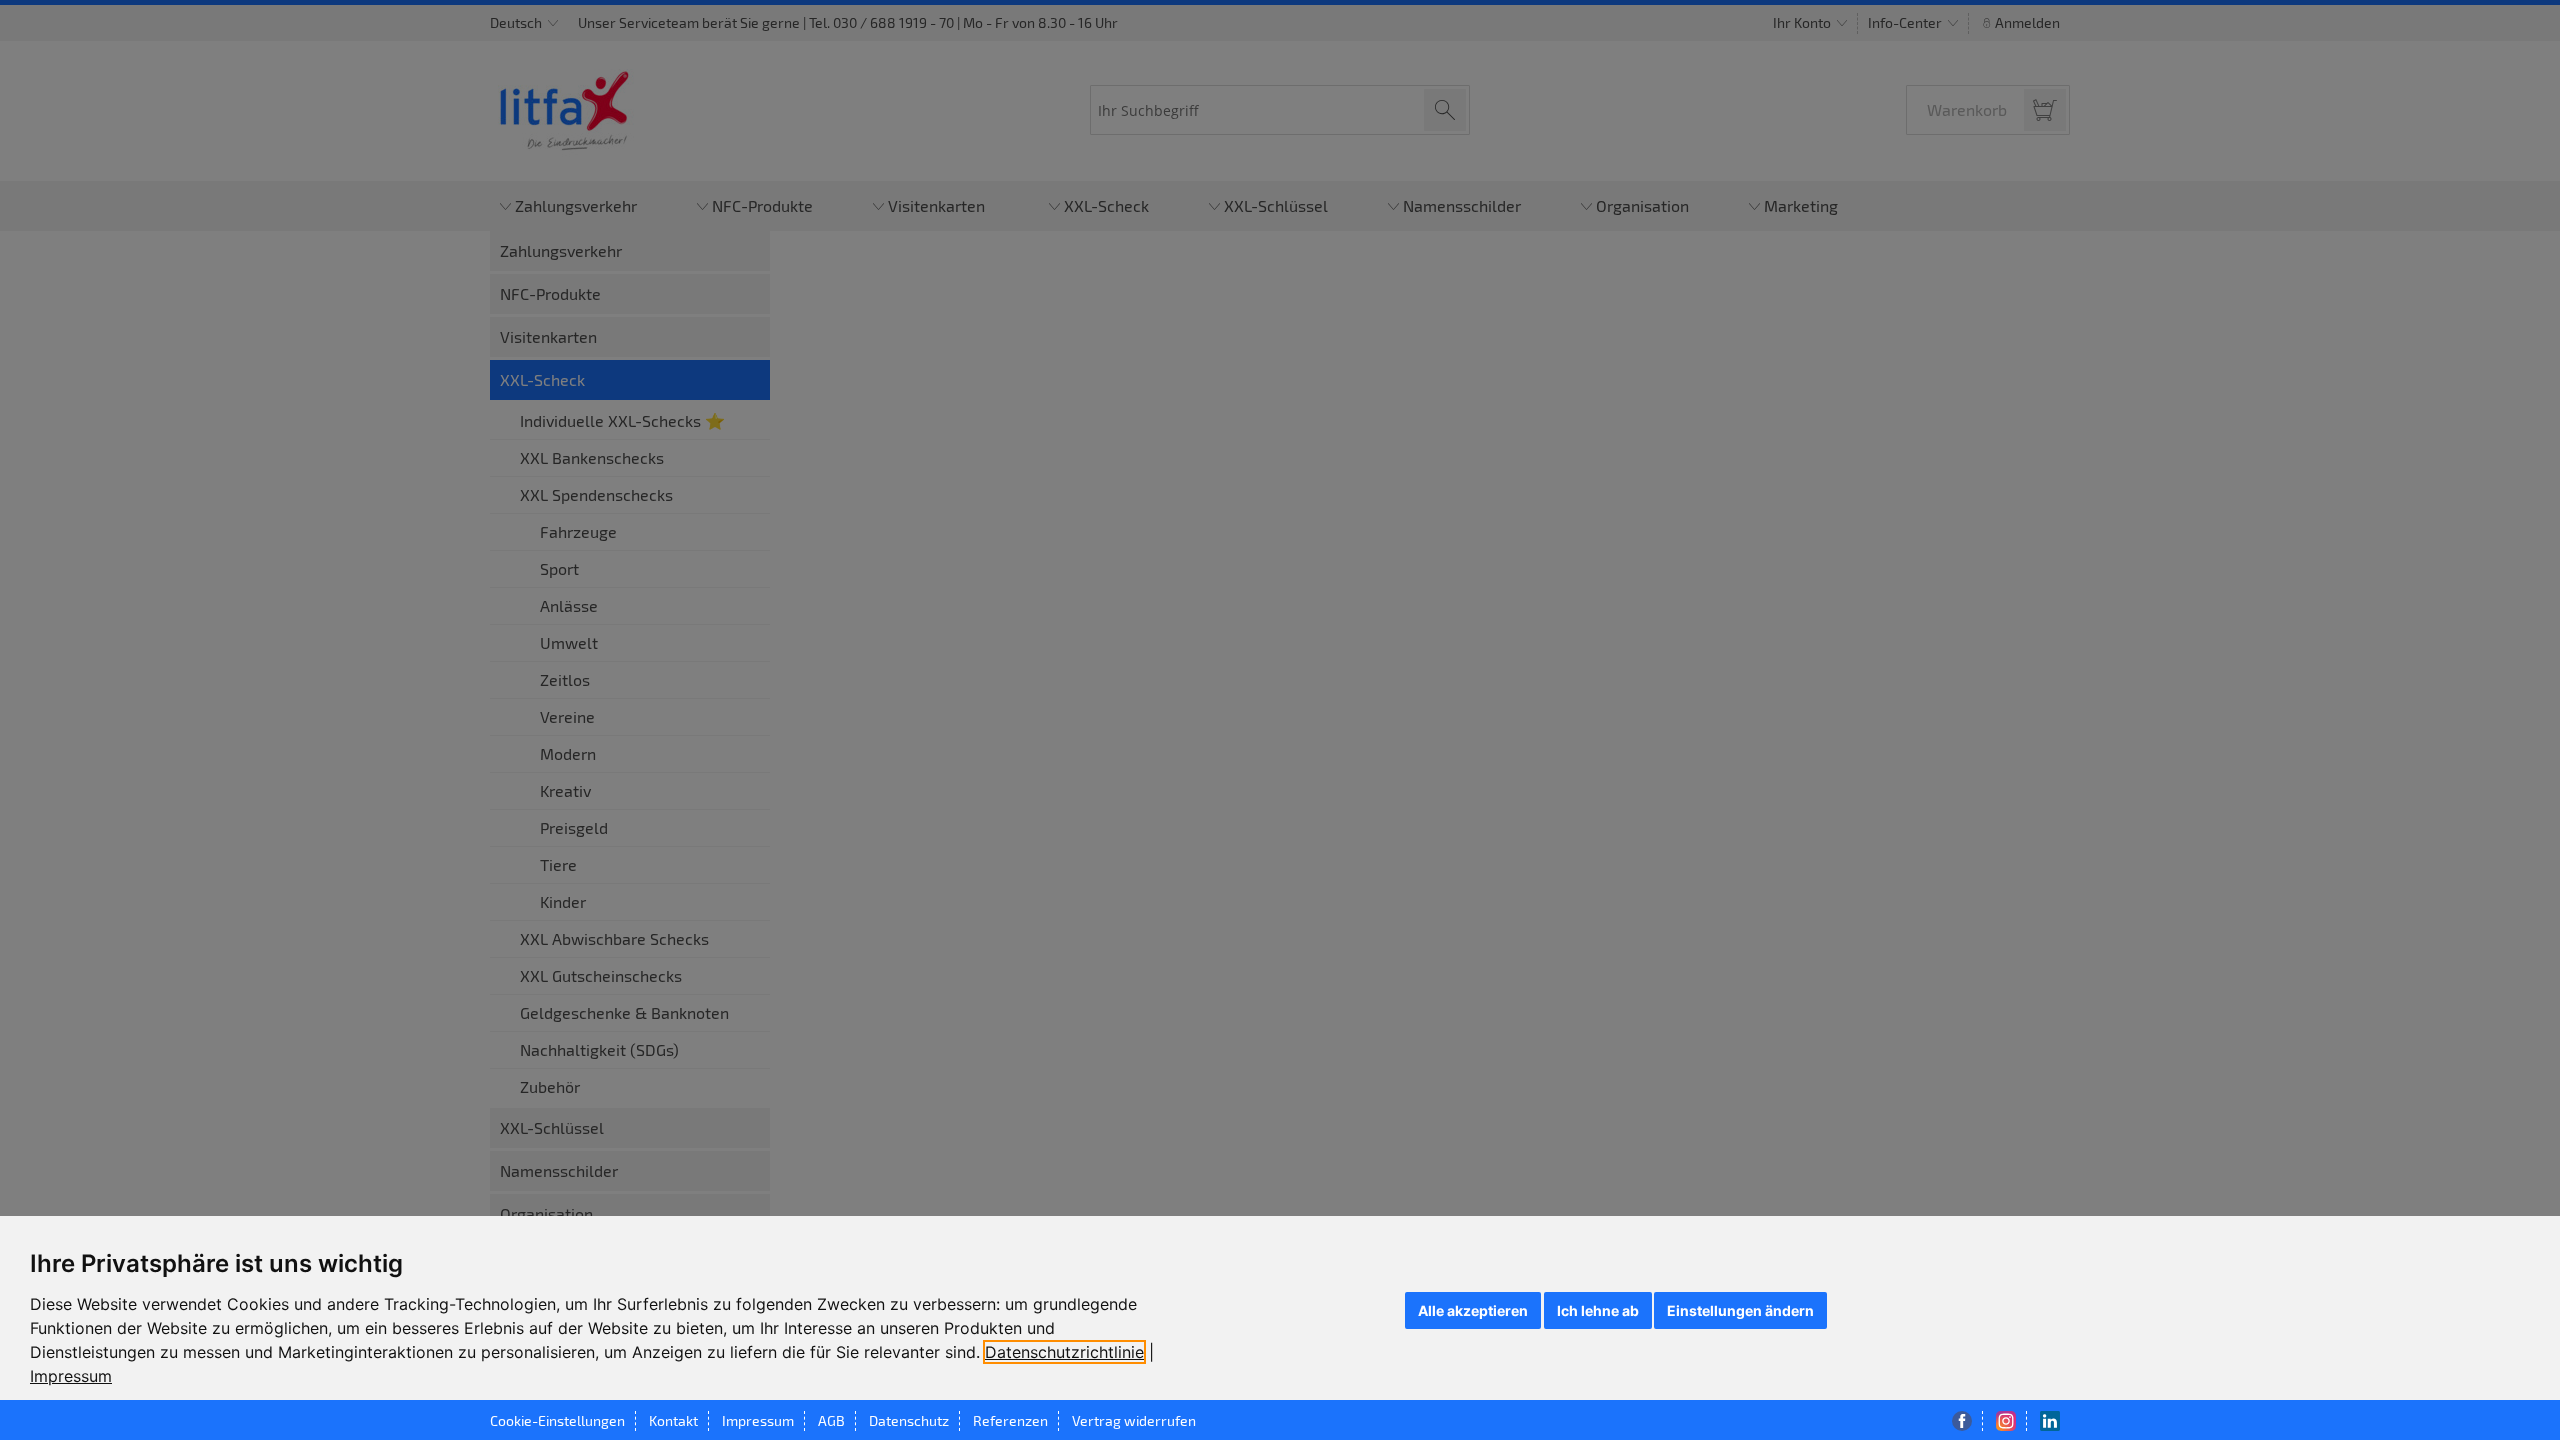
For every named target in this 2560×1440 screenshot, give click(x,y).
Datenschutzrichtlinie (1064, 1352)
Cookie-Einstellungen (557, 1420)
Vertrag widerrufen (1134, 1420)
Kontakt (673, 1420)
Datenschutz (909, 1420)
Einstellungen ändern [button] (1740, 1310)
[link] (1069, 1352)
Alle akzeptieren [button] (1473, 1310)
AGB (831, 1420)
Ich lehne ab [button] (1598, 1310)
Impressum (71, 1376)
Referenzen (1010, 1420)
